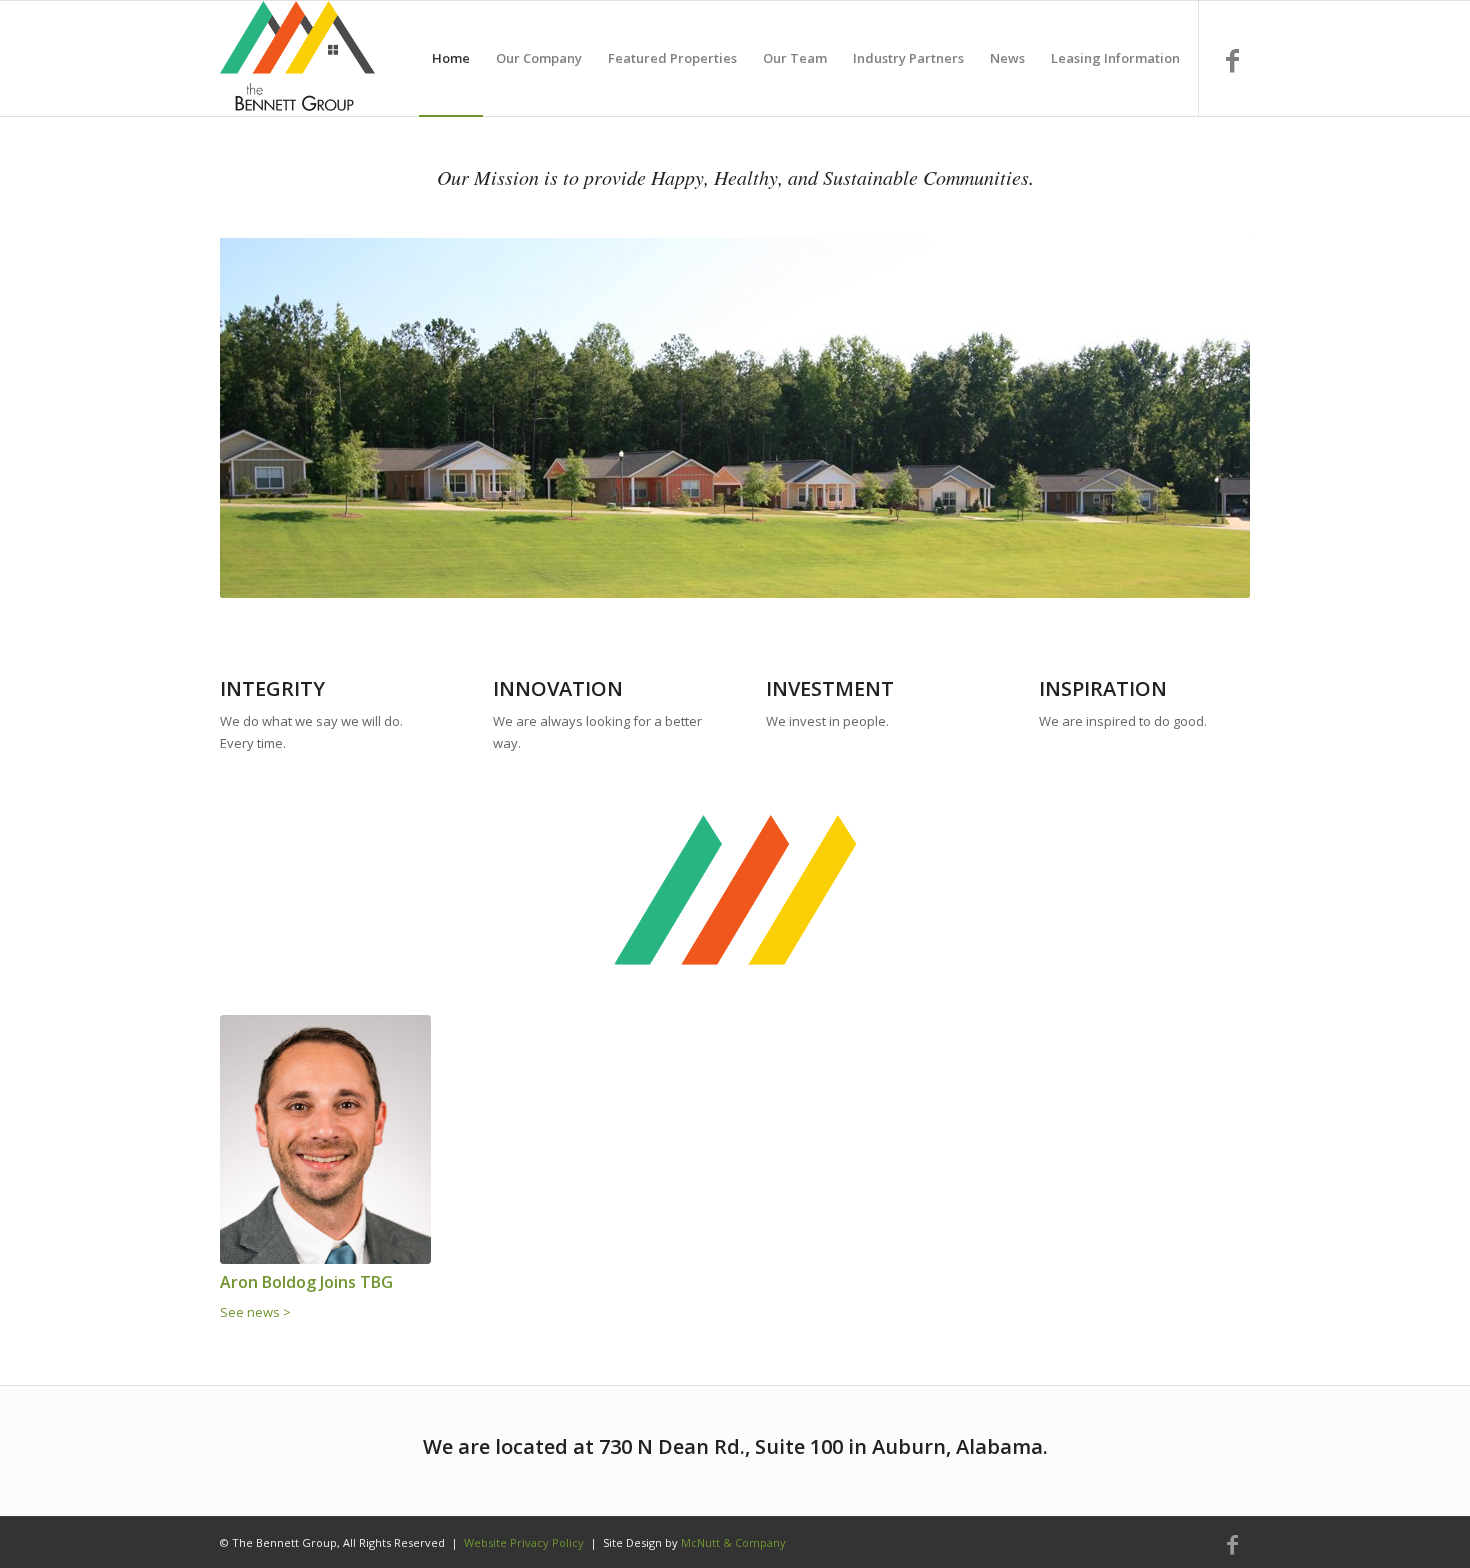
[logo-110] (297, 58)
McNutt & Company (733, 1542)
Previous (265, 418)
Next (1205, 418)
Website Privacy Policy (524, 1542)
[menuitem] (451, 58)
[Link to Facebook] (1232, 60)
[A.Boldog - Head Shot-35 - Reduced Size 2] (325, 1139)
